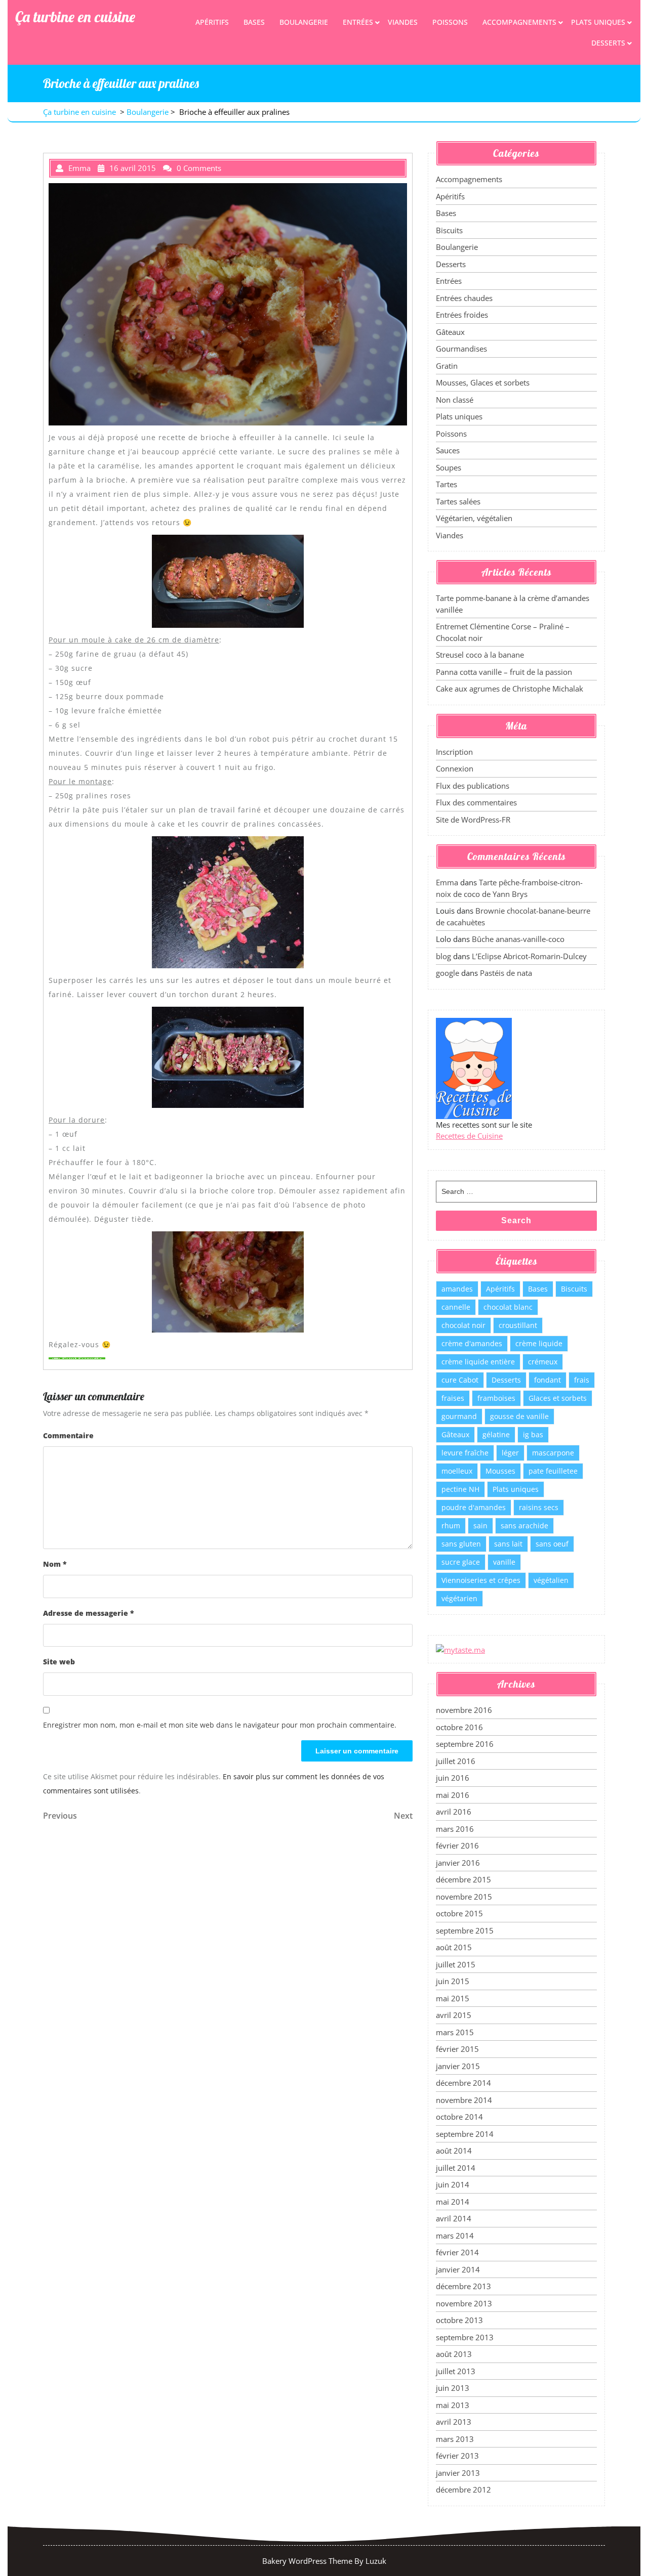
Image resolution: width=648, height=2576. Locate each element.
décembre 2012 (463, 2489)
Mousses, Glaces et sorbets (483, 382)
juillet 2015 (456, 1964)
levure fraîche (465, 1453)
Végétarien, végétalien (474, 518)
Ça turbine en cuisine (75, 17)
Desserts (608, 43)
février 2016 (457, 1845)
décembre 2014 (463, 2083)
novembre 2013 (464, 2303)
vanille (504, 1562)
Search (516, 1220)
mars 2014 (455, 2236)
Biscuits (449, 230)
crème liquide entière (478, 1362)
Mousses (500, 1471)
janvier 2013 (458, 2473)
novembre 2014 (464, 2100)
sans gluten (461, 1544)
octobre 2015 (459, 1913)
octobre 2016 (459, 1727)
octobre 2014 (459, 2117)
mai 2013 (453, 2405)
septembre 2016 (465, 1744)
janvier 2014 (458, 2269)
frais (582, 1380)
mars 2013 (455, 2439)
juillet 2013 (456, 2371)
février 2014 (457, 2252)
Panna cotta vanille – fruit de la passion (504, 672)
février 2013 (457, 2456)
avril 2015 (454, 2015)
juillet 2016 (456, 1761)
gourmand (459, 1416)
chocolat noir (463, 1325)
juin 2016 (453, 1778)
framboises (496, 1398)
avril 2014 (454, 2218)
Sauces (448, 450)
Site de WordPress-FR (473, 820)
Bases (254, 22)
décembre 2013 (463, 2286)
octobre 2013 (459, 2320)
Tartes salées (458, 501)
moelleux (457, 1471)
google (448, 973)
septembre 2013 (465, 2337)
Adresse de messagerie (89, 1613)
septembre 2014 (465, 2134)
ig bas (533, 1434)
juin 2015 (453, 1981)
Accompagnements (519, 22)
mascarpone (553, 1453)
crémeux (543, 1362)
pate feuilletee (553, 1471)
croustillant (518, 1325)
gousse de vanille (519, 1416)
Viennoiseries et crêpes (481, 1580)
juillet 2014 (456, 2168)
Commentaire (68, 1435)
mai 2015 (453, 1998)
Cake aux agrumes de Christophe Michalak (510, 689)
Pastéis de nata (506, 973)
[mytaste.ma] (460, 1649)
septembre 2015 (465, 1930)
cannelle (456, 1307)
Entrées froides (462, 315)
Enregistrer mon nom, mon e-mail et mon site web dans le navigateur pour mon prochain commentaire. (220, 1725)
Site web (59, 1662)
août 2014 (454, 2151)
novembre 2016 (464, 1710)
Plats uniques (598, 22)
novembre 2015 (464, 1897)
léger (510, 1453)
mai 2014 (453, 2202)
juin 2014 (453, 2184)
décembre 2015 (463, 1879)
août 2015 (454, 1947)
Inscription (454, 752)
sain (480, 1526)
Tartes (447, 484)
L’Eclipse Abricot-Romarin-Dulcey (529, 956)
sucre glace (461, 1562)
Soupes (449, 467)
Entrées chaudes (464, 298)
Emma (447, 882)
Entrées (358, 22)
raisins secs (539, 1507)
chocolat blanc (508, 1307)
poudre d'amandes (474, 1507)
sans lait (508, 1544)
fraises (453, 1398)
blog (443, 956)
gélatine (496, 1434)
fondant (548, 1380)
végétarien (459, 1598)
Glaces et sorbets (558, 1398)
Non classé (455, 400)
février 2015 (457, 2049)
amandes (457, 1289)
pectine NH (460, 1489)
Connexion (455, 768)
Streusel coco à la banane (480, 655)
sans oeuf (552, 1544)
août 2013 (454, 2354)
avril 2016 (454, 1812)
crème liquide (539, 1343)
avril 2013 (454, 2422)
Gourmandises (461, 349)
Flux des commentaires (476, 802)
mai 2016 (453, 1795)
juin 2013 (453, 2388)
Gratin (447, 366)
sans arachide (524, 1526)
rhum (451, 1526)
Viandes (403, 22)
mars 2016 (455, 1829)
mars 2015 (455, 2032)
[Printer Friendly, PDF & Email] (77, 1358)
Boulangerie (304, 22)
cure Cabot (460, 1380)
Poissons (450, 22)
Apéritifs (212, 22)
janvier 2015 (458, 2066)
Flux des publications (473, 786)
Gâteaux (450, 332)
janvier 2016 (458, 1863)
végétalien (551, 1580)
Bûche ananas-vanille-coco (518, 939)
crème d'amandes (472, 1343)
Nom (55, 1564)
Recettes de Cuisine (469, 1136)
